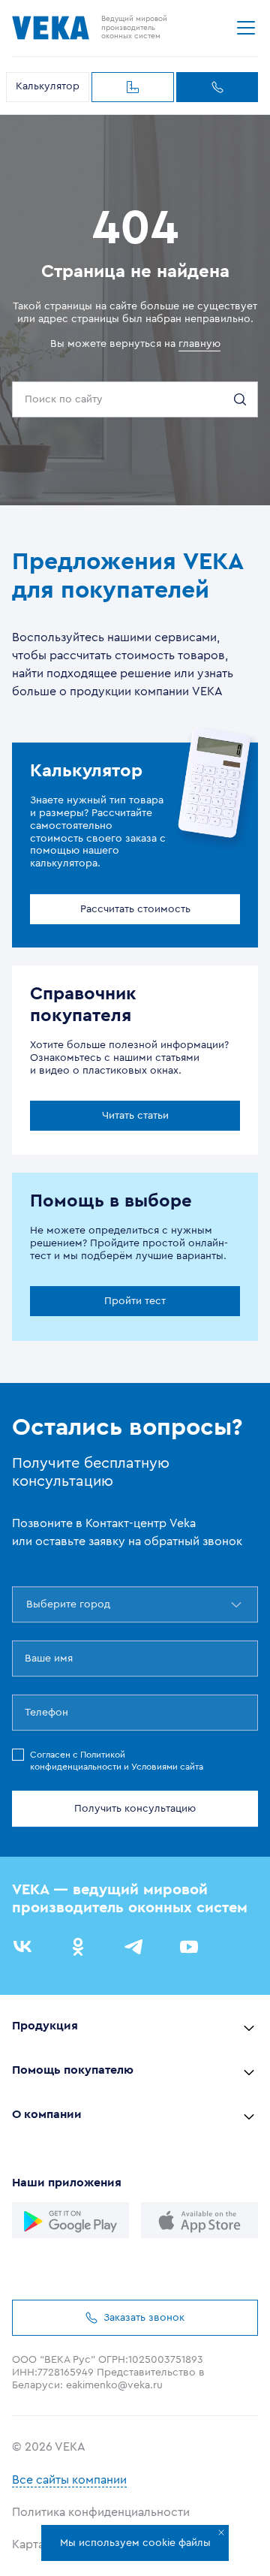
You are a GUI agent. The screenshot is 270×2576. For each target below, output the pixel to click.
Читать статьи (135, 1116)
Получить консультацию (135, 1809)
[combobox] (28, 1604)
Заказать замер (133, 87)
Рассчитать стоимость (135, 909)
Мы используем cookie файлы (135, 2543)
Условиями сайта (167, 1767)
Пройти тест (135, 1301)
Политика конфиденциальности (101, 2512)
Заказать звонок (217, 87)
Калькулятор (48, 86)
